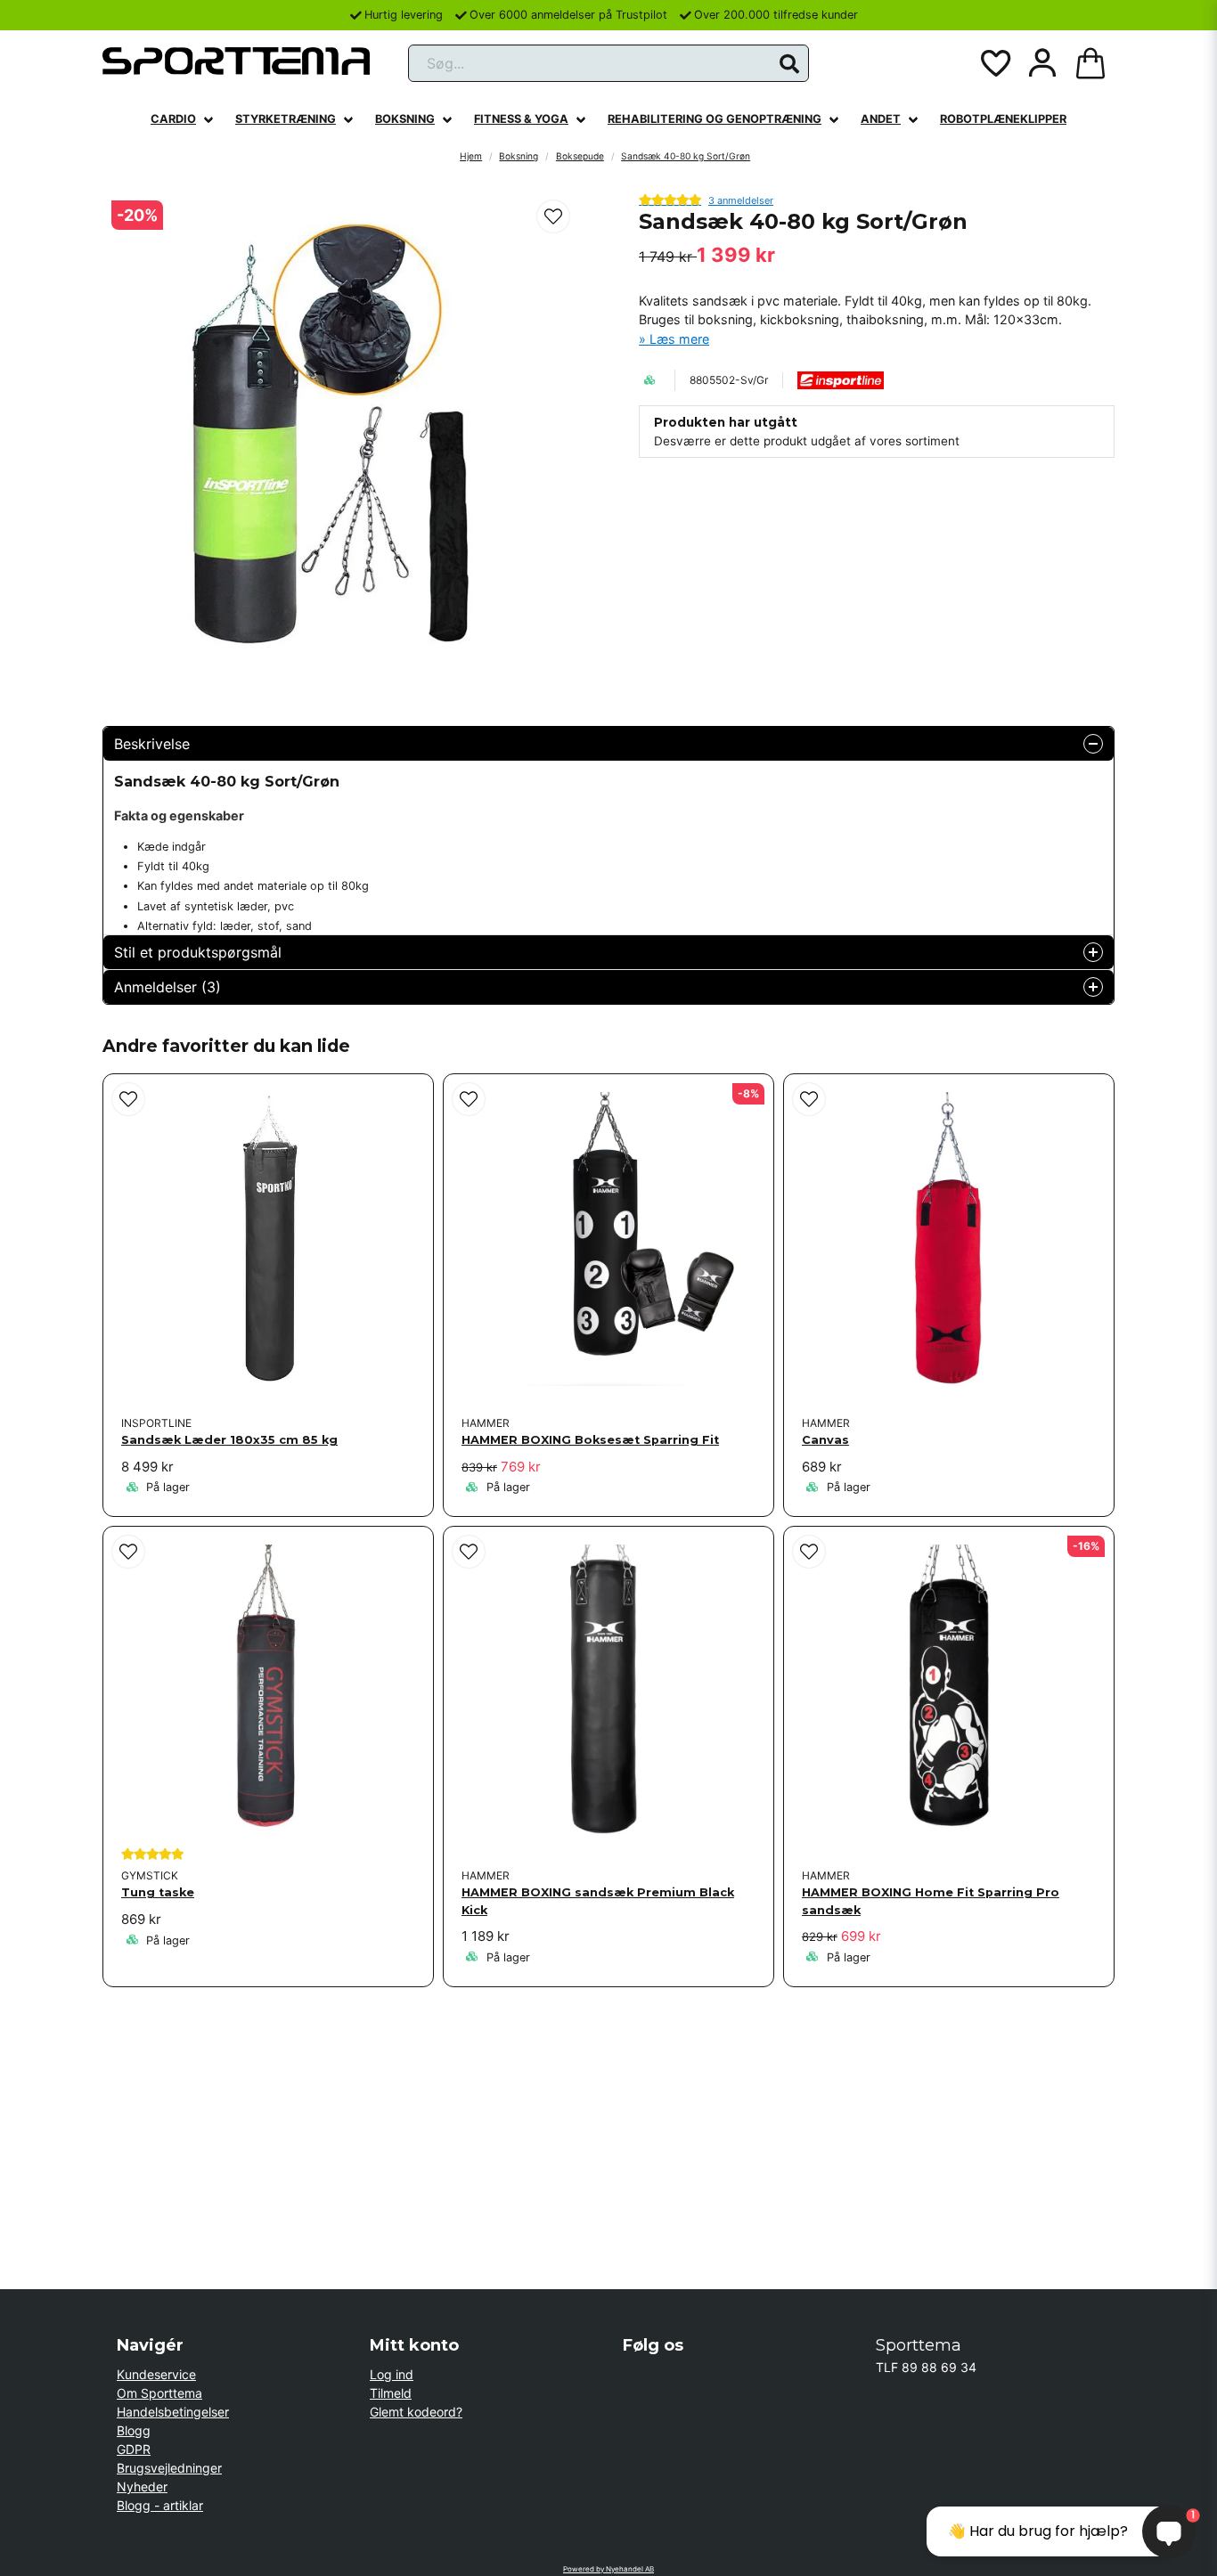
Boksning (405, 119)
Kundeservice (156, 2374)
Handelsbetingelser (173, 2412)
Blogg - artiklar (160, 2505)
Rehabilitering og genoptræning (715, 119)
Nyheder (142, 2486)
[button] (789, 64)
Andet (881, 119)
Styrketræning (286, 119)
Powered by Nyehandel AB (608, 2569)
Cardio (173, 119)
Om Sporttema (159, 2393)
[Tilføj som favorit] (994, 63)
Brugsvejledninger (169, 2468)
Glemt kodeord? (416, 2412)
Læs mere (679, 339)
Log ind (392, 2374)
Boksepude (580, 156)
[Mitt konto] (1042, 63)
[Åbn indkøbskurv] (1090, 63)
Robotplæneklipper (1003, 119)
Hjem (471, 156)
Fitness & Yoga (521, 119)
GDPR (134, 2449)
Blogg (134, 2430)
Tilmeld (391, 2393)
